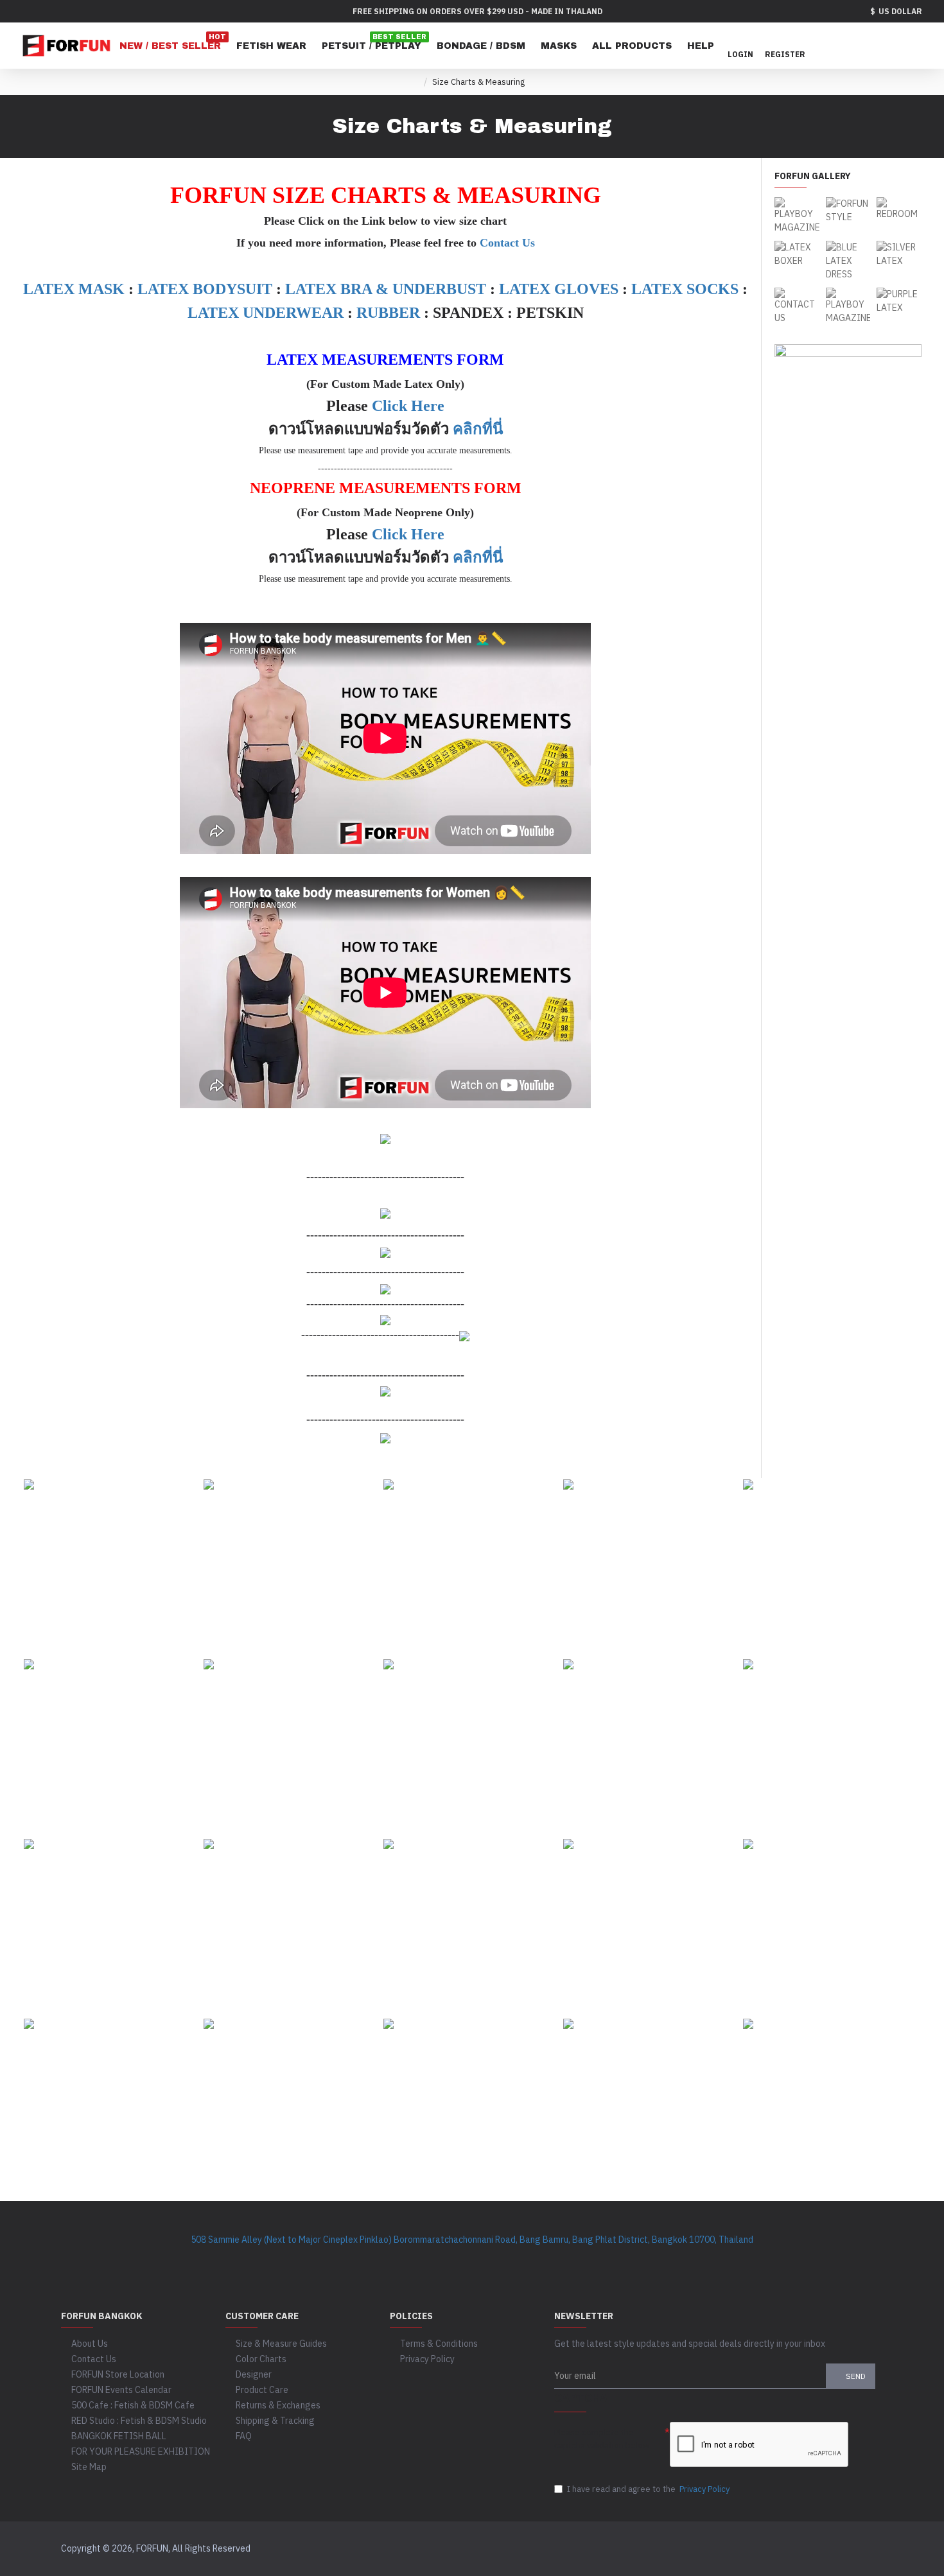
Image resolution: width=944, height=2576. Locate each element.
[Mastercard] (700, 2549)
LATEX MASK (74, 289)
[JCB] (774, 2549)
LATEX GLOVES (559, 289)
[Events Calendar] (575, 2259)
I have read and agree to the (648, 2489)
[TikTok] (446, 2259)
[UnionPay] (798, 2549)
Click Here (408, 406)
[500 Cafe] (523, 2259)
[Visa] (676, 2549)
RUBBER (388, 313)
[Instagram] (369, 2259)
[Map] (472, 2259)
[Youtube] (421, 2259)
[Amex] (749, 2549)
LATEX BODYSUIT (205, 289)
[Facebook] (344, 2259)
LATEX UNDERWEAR (266, 313)
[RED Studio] (549, 2259)
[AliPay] (847, 2549)
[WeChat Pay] (822, 2549)
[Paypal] (651, 2549)
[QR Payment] (871, 2549)
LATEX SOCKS (685, 289)
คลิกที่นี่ (478, 429)
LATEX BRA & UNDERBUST (386, 289)
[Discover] (725, 2549)
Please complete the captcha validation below (602, 2439)
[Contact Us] (600, 2259)
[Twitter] (395, 2259)
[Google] (498, 2259)
